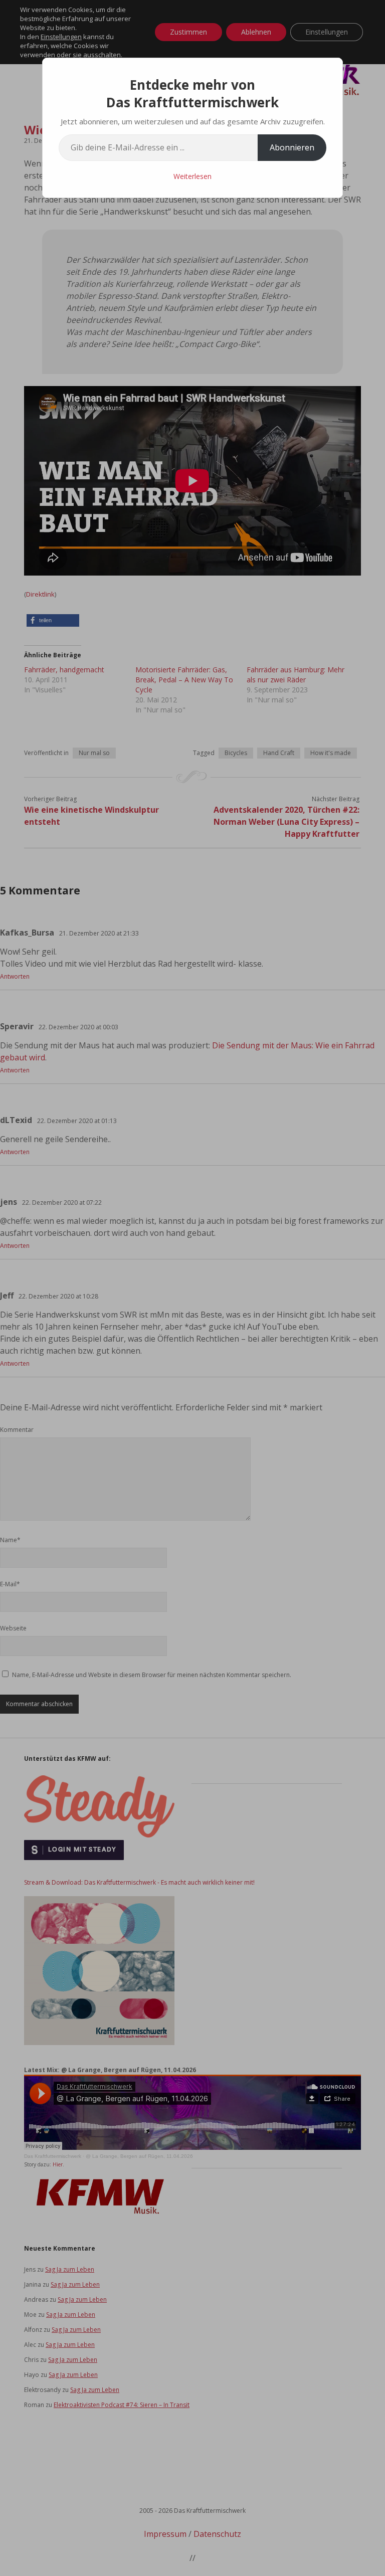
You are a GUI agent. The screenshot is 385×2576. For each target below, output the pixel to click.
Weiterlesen (192, 176)
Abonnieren (292, 147)
